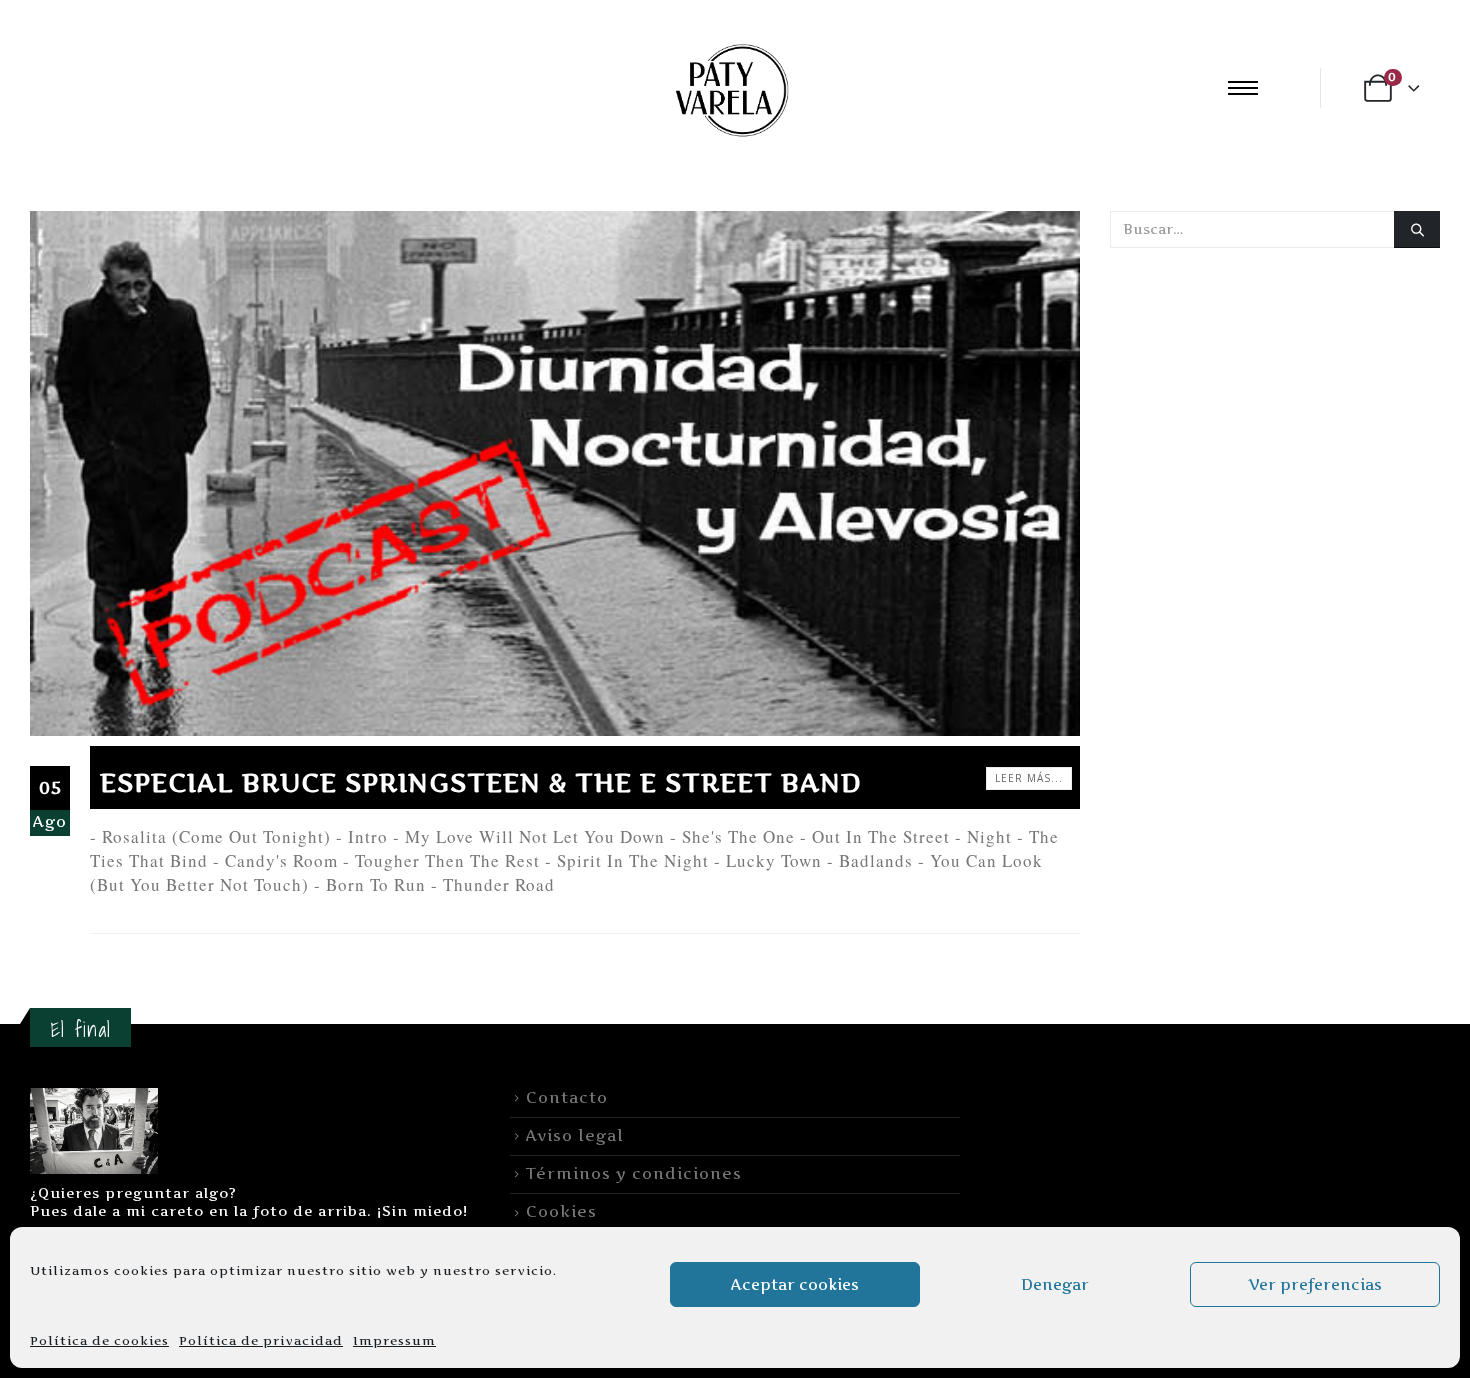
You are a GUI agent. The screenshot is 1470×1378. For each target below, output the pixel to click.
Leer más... (1029, 778)
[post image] (555, 473)
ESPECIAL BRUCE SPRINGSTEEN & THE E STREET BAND (481, 782)
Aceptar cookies (795, 1284)
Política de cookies (99, 1340)
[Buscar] (1417, 229)
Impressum (394, 1340)
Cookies (561, 1211)
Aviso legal (575, 1135)
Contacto (567, 1097)
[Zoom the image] (94, 1099)
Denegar (1055, 1284)
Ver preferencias (1315, 1284)
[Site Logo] (729, 87)
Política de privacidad (261, 1340)
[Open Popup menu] (1243, 88)
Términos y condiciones (634, 1173)
